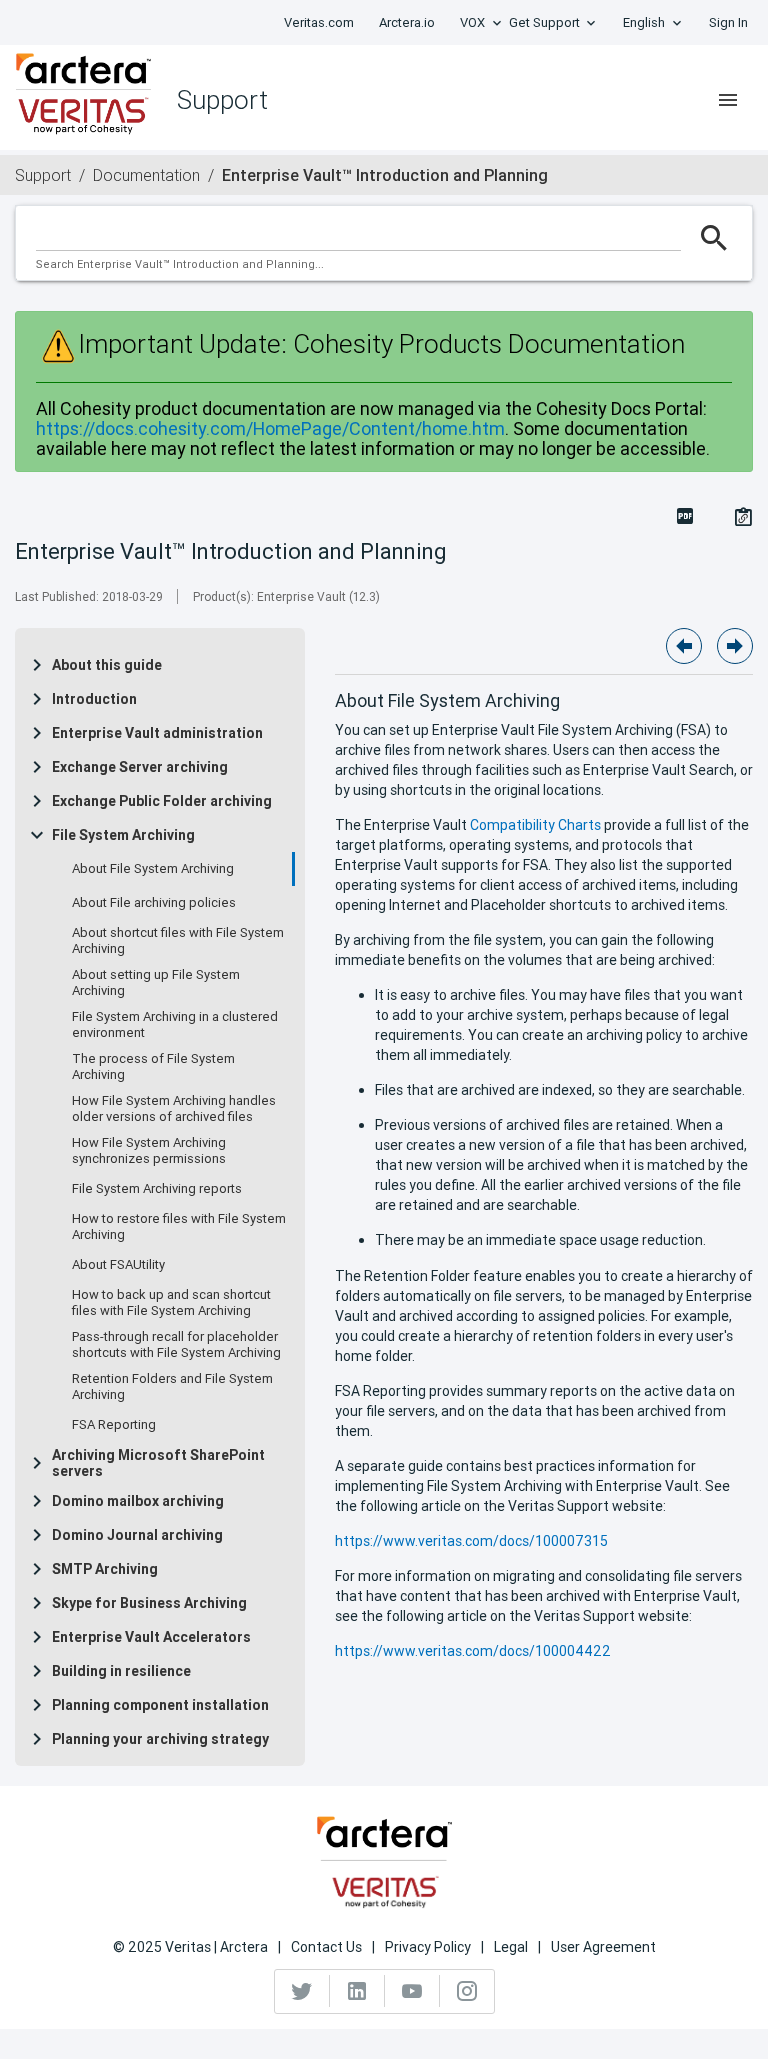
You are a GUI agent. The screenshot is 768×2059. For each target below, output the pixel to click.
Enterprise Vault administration (157, 733)
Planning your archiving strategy (160, 1739)
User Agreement (603, 1947)
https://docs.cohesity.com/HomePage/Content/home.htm (270, 428)
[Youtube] (412, 1991)
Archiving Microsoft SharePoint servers (158, 1463)
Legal (511, 1947)
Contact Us (326, 1947)
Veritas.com (319, 22)
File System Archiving (123, 835)
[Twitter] (302, 1991)
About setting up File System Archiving (156, 983)
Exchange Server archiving (140, 767)
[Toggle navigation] (728, 100)
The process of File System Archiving (153, 1067)
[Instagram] (467, 1991)
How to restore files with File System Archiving (179, 1227)
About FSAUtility (118, 1265)
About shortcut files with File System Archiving (178, 941)
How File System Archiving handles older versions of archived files (174, 1109)
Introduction (94, 699)
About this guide (107, 665)
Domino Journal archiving (137, 1535)
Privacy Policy (428, 1947)
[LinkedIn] (357, 1991)
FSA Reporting (114, 1425)
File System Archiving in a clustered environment (175, 1025)
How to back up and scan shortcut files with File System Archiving (171, 1303)
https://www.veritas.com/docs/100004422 (473, 1651)
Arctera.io (407, 22)
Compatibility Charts (535, 825)
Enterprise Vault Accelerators (151, 1637)
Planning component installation (160, 1705)
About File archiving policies (154, 903)
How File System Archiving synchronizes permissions (149, 1151)
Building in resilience (121, 1671)
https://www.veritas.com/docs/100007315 (471, 1541)
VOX (472, 22)
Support (43, 175)
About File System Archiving (153, 869)
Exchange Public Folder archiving (162, 801)
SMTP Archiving (105, 1569)
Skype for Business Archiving (149, 1603)
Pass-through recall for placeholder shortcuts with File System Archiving (176, 1345)
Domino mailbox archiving (138, 1501)
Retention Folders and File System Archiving (172, 1387)
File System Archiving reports (157, 1189)
